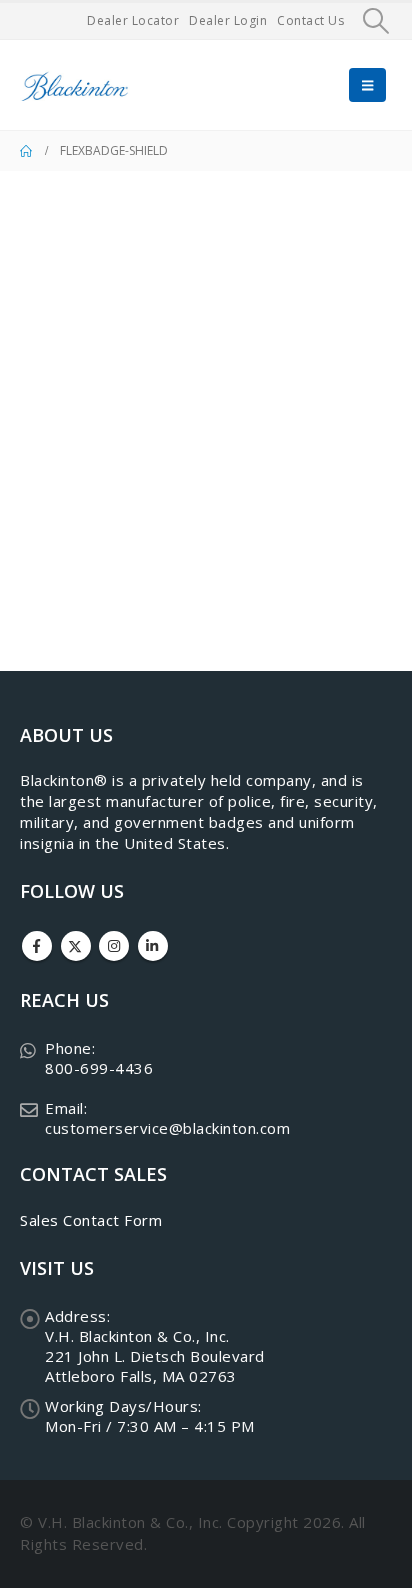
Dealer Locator (133, 20)
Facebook (37, 946)
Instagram (114, 946)
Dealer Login (228, 20)
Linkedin (153, 946)
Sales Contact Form (91, 1220)
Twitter (76, 946)
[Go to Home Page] (26, 151)
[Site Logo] (75, 85)
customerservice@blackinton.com (167, 1128)
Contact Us (310, 20)
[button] (376, 21)
